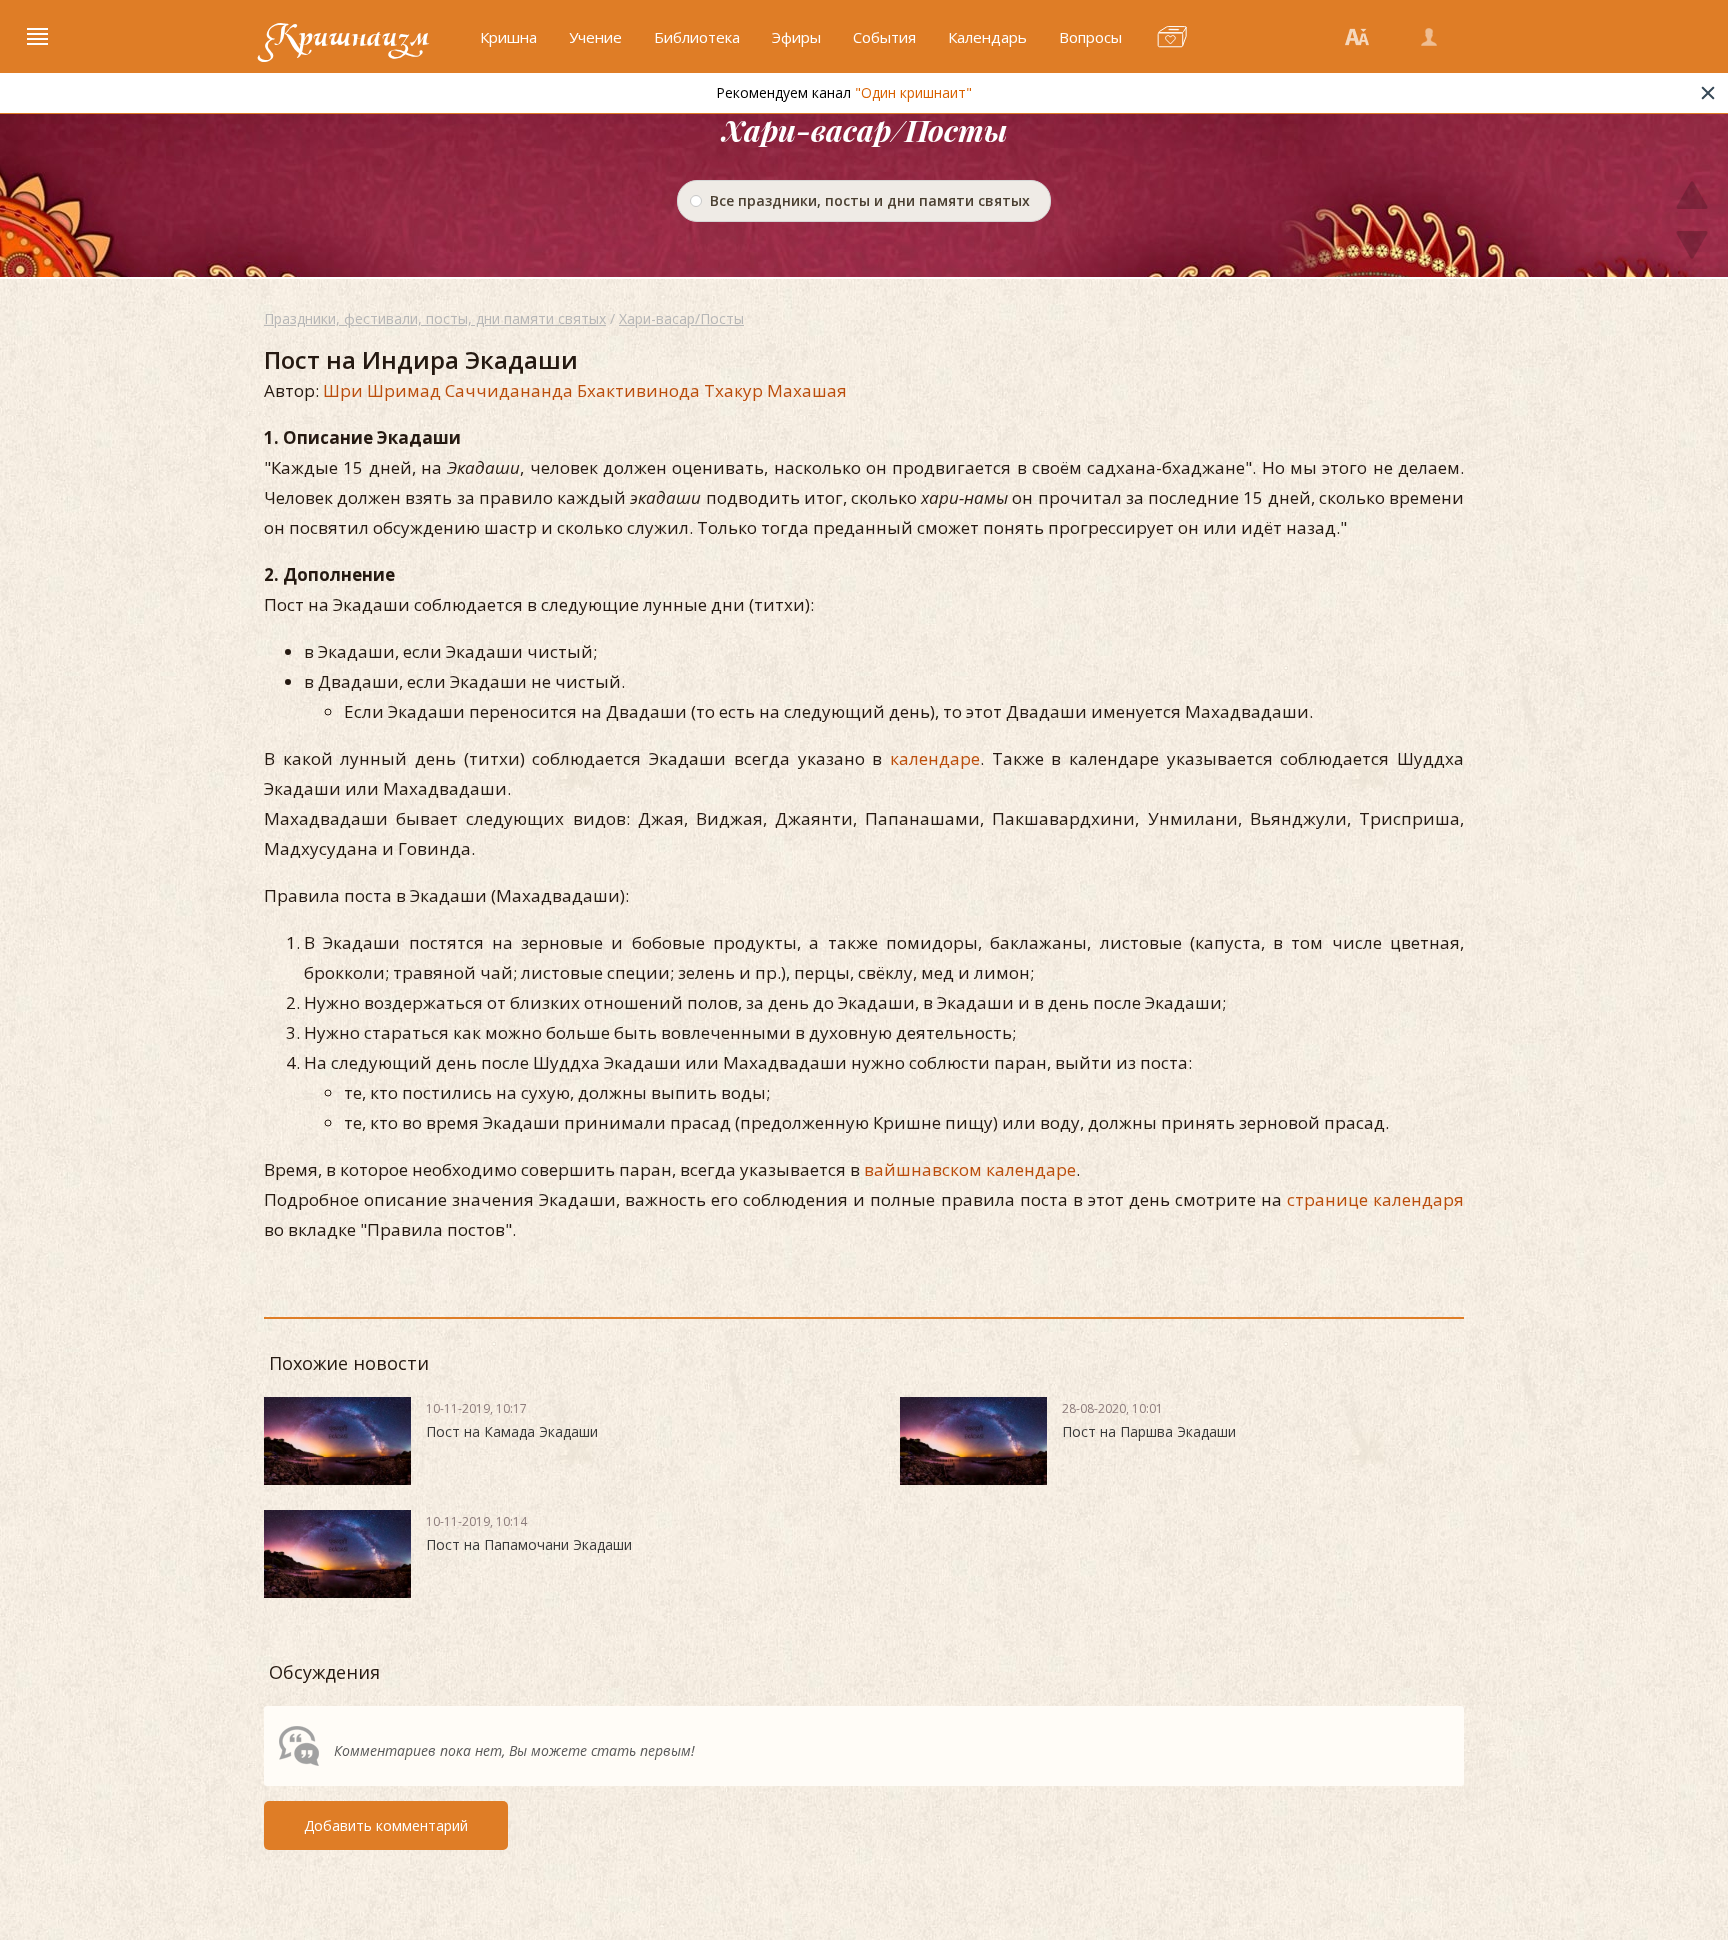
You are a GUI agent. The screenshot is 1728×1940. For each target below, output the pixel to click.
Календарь (987, 37)
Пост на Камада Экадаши (512, 1431)
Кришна (508, 37)
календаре (935, 758)
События (884, 37)
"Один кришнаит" (913, 92)
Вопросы (1090, 37)
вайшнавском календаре (970, 1169)
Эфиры (796, 37)
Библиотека (697, 37)
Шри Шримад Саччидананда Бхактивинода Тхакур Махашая (585, 390)
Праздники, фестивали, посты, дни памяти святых (435, 318)
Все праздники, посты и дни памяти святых (870, 200)
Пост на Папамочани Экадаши (529, 1544)
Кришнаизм (347, 37)
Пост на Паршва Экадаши (1149, 1431)
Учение (595, 37)
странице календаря (1375, 1199)
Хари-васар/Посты (681, 318)
